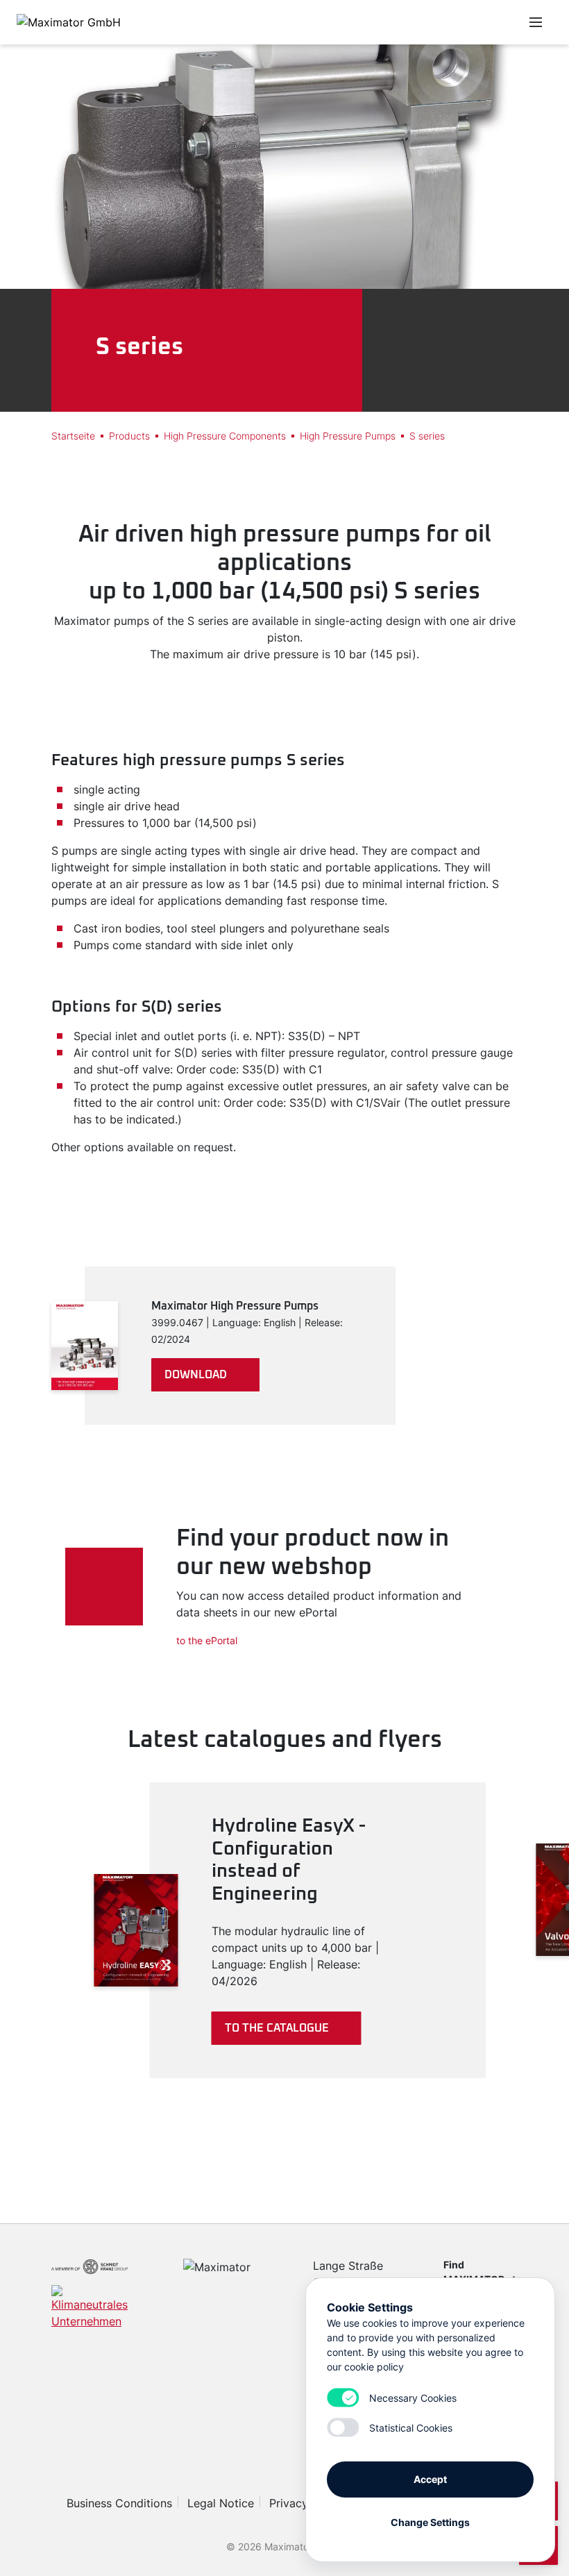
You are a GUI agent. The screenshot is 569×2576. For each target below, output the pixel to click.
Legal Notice (221, 2503)
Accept (430, 2479)
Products (129, 436)
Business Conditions (119, 2503)
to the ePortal (207, 1640)
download (196, 1375)
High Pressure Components (225, 436)
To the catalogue (277, 2028)
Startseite (73, 436)
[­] (408, 22)
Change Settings (430, 2522)
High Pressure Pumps (348, 436)
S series (427, 436)
